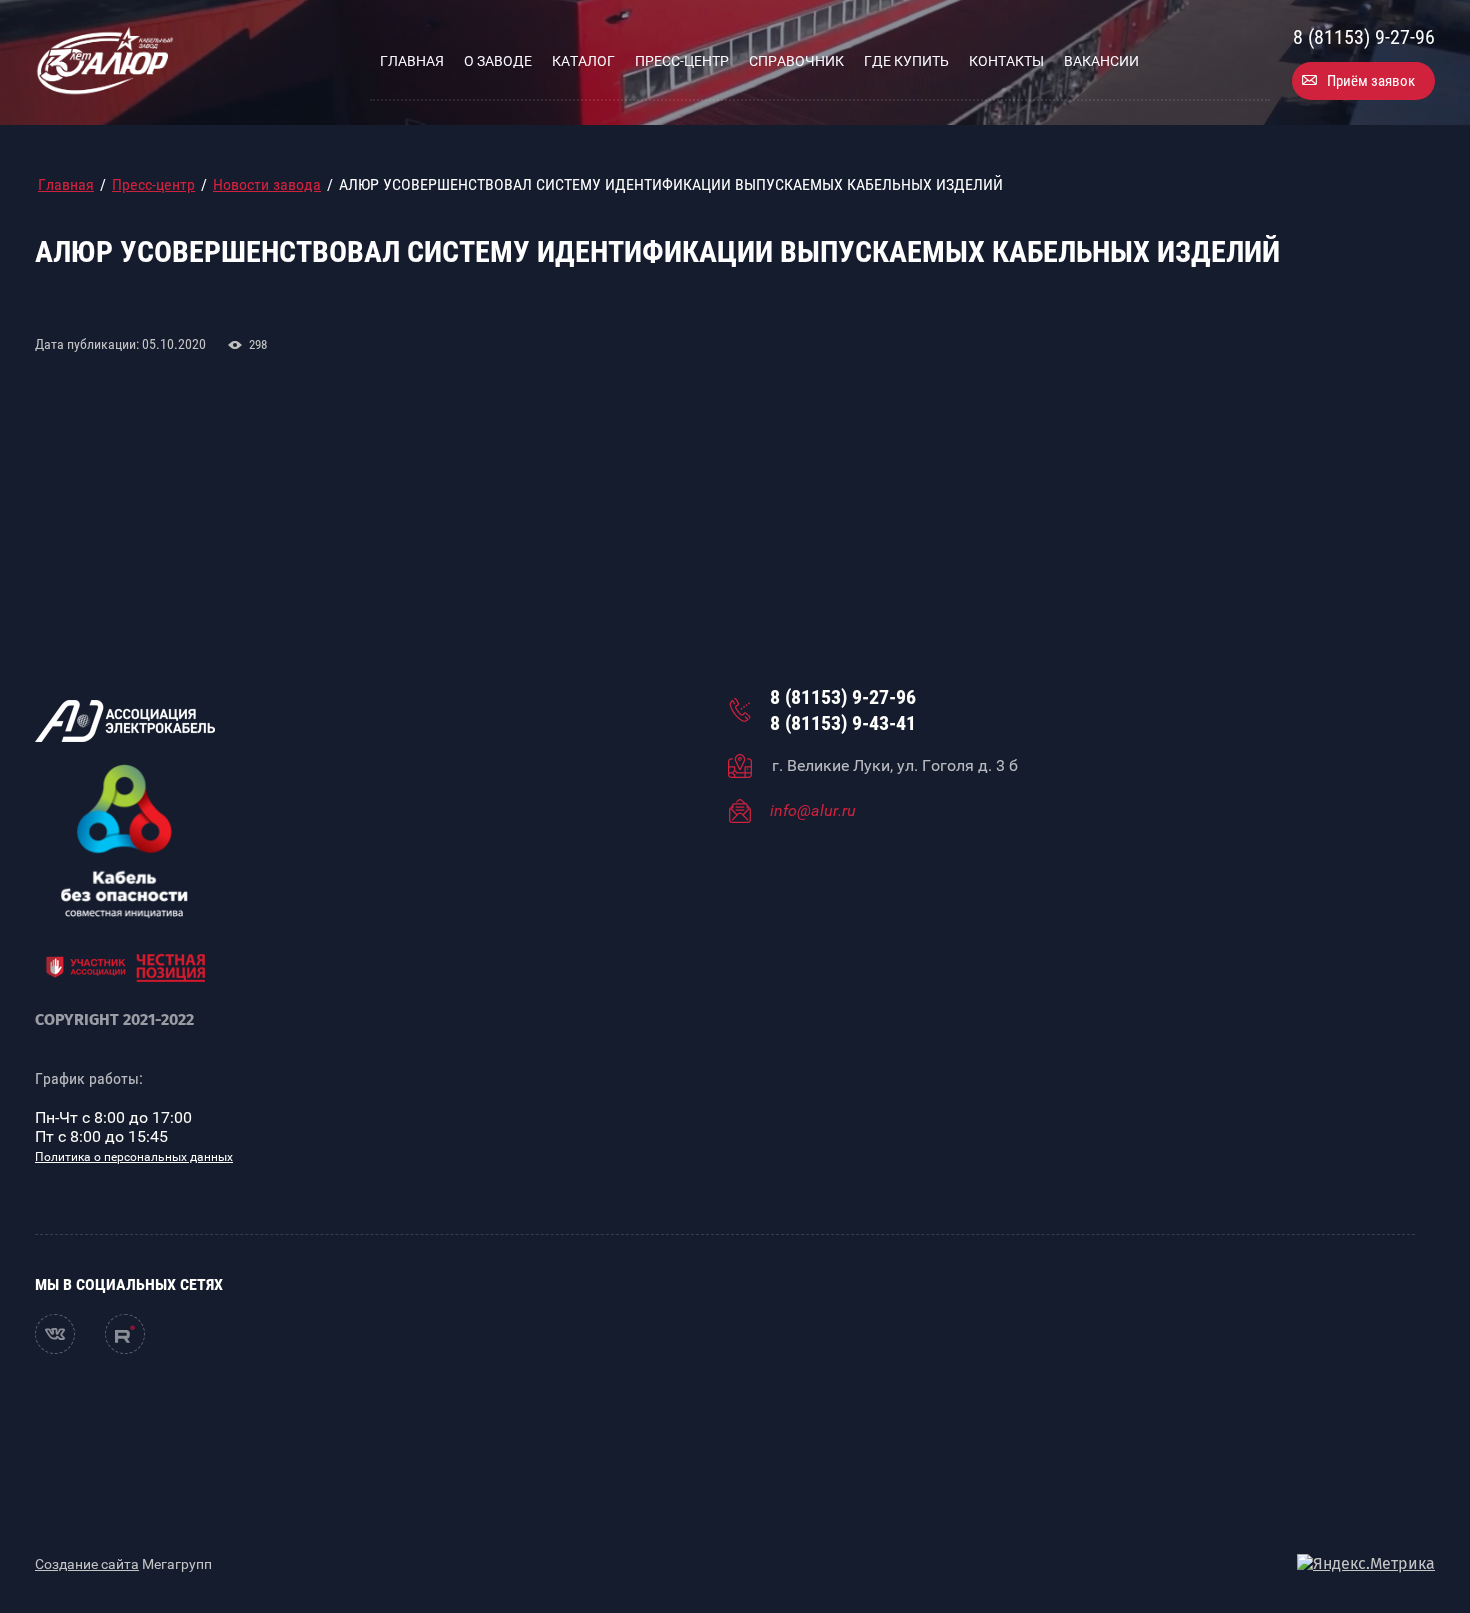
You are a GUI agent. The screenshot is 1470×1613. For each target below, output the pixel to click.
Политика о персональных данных (134, 1157)
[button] (1363, 81)
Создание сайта (87, 1564)
